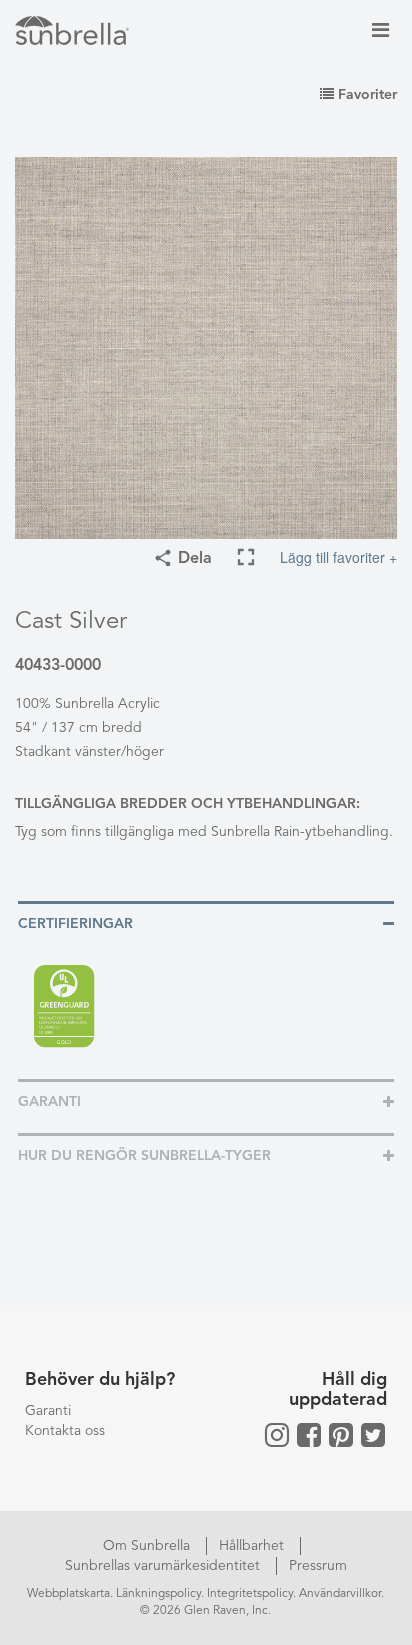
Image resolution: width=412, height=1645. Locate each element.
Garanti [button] (49, 1102)
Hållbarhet (253, 1546)
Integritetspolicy (250, 1594)
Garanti (48, 1411)
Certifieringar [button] (75, 924)
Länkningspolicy (158, 1594)
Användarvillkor (340, 1594)
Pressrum (318, 1566)
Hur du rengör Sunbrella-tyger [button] (144, 1156)
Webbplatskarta (68, 1594)
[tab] (206, 922)
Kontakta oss (65, 1431)
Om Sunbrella (148, 1546)
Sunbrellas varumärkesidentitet (164, 1566)
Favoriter (365, 95)
